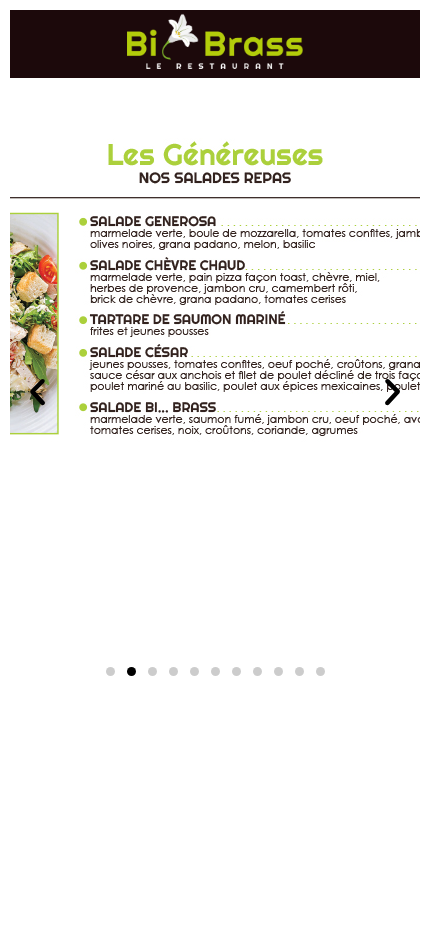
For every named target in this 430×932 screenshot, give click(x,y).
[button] (37, 392)
